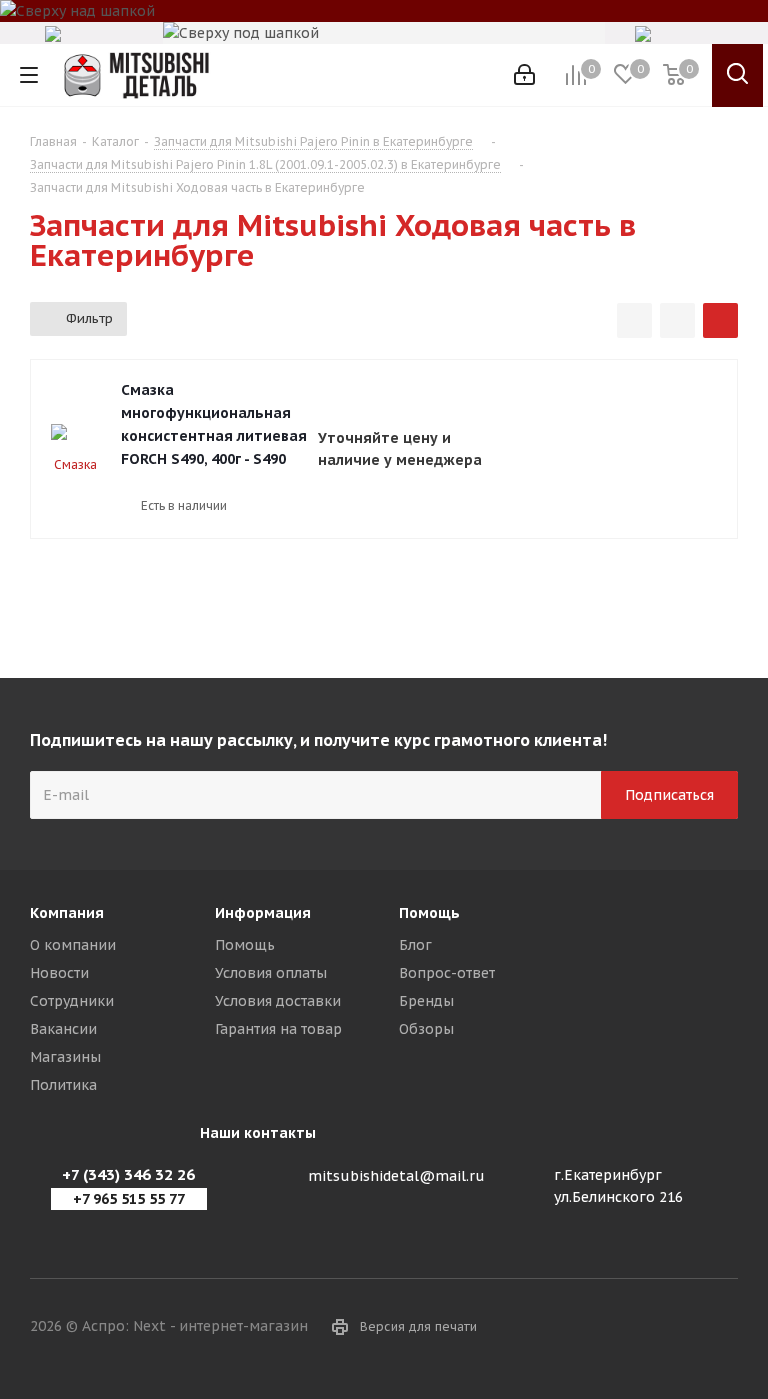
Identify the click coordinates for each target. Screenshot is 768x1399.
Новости (59, 973)
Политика (63, 1085)
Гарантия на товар (278, 1029)
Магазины (65, 1057)
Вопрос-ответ (447, 973)
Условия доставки (278, 1001)
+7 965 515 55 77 (129, 1199)
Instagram (723, 1328)
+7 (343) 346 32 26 (128, 1174)
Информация (263, 913)
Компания (67, 913)
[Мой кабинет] (524, 75)
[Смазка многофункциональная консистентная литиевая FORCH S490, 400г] (76, 449)
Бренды (426, 1001)
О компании (73, 945)
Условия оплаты (271, 973)
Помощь (245, 945)
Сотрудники (72, 1001)
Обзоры (426, 1029)
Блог (415, 945)
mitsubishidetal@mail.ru (396, 1176)
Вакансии (63, 1029)
